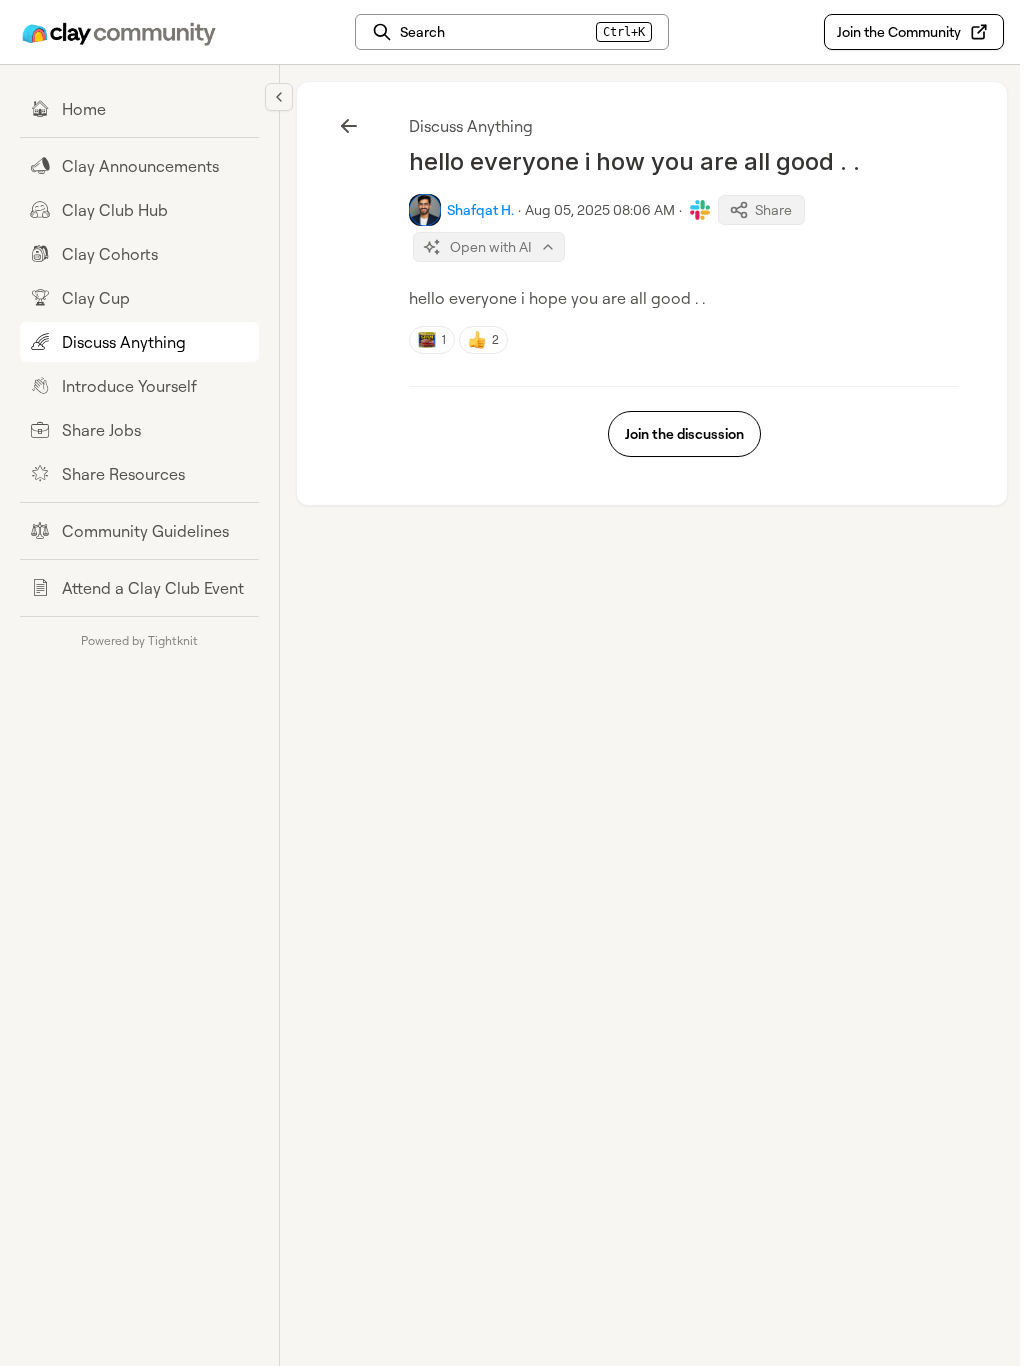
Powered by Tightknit (139, 640)
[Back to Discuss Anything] (349, 126)
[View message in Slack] (700, 210)
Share (773, 209)
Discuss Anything (471, 126)
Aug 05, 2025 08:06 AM (600, 209)
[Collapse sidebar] (279, 97)
